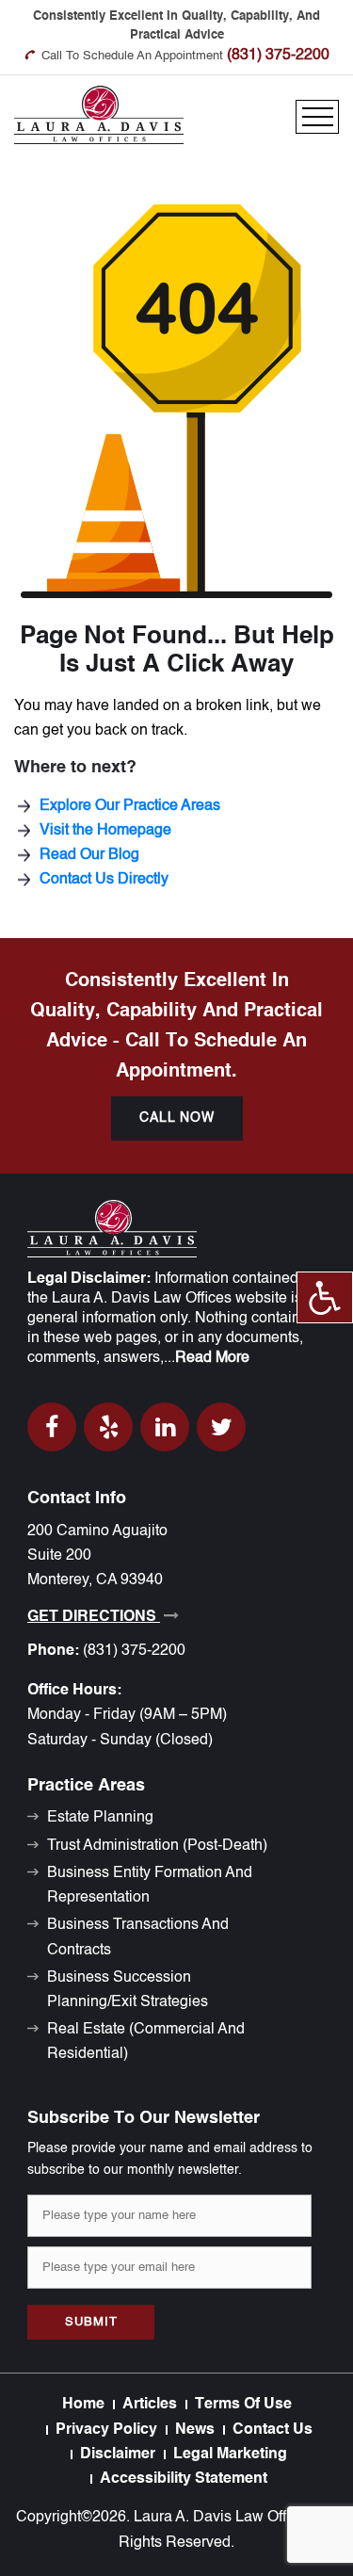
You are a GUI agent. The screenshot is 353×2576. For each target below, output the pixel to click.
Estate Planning (100, 1818)
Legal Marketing (230, 2454)
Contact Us (273, 2430)
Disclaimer (118, 2454)
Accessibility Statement (184, 2479)
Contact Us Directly (104, 880)
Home (83, 2405)
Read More (212, 1358)
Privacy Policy (106, 2430)
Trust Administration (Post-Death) (157, 1846)
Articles (150, 2405)
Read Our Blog (89, 855)
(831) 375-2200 (278, 56)
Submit (91, 2322)
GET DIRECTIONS (94, 1617)
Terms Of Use (243, 2405)
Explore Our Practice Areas (130, 806)
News (195, 2430)
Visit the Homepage (105, 831)
